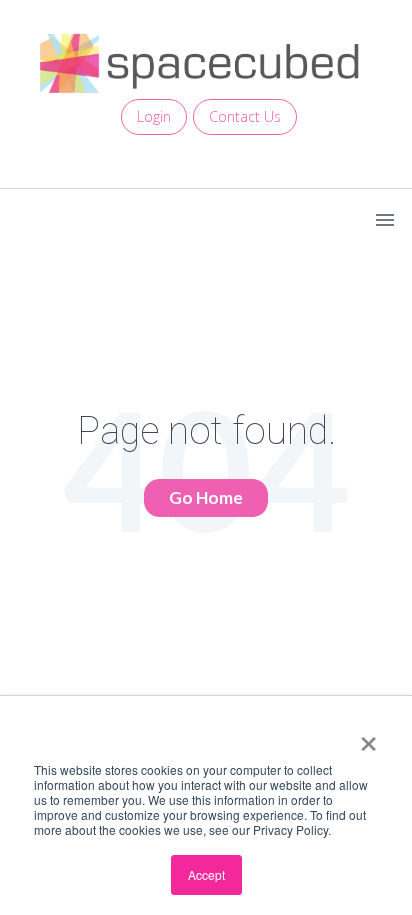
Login (154, 116)
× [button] (368, 737)
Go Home (206, 497)
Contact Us (245, 116)
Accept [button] (206, 874)
